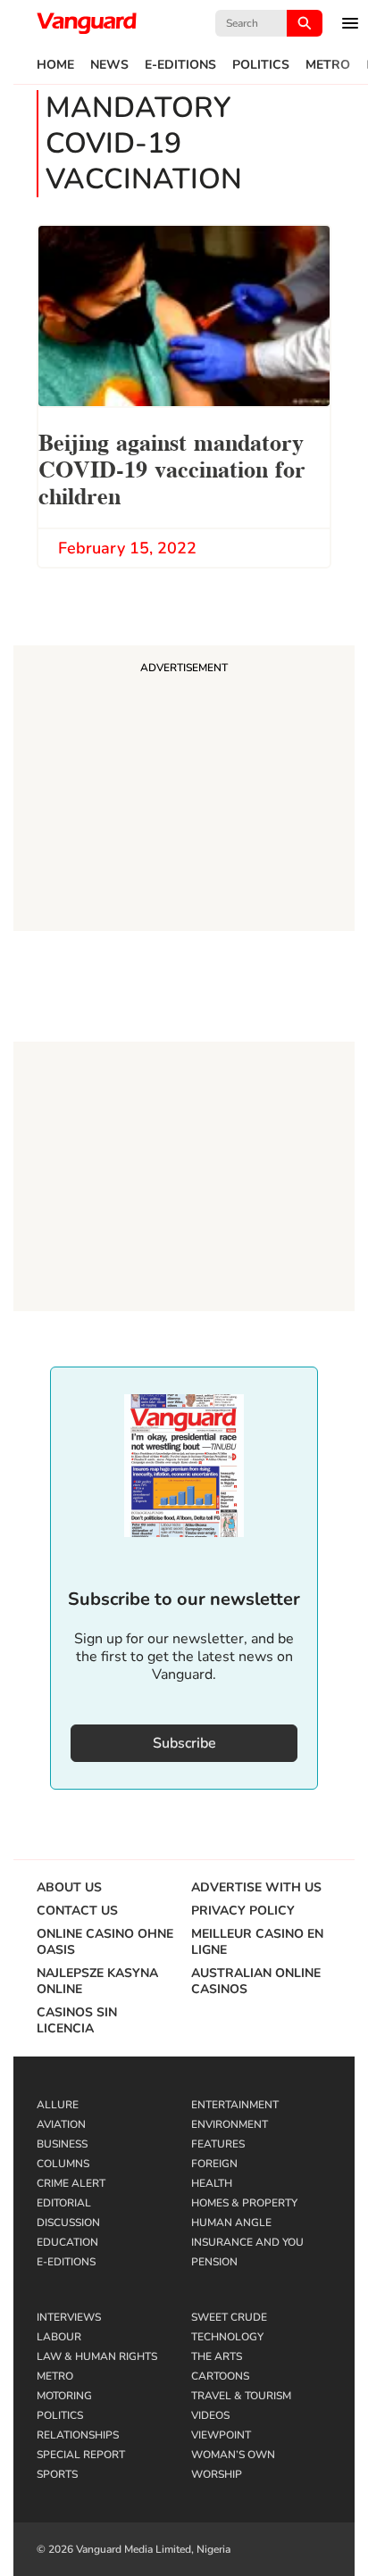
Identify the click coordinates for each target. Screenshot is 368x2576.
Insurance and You (247, 2242)
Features (218, 2144)
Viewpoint (221, 2435)
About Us (69, 1888)
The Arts (217, 2356)
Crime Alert (71, 2183)
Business (62, 2144)
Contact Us (77, 1911)
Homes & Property (244, 2203)
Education (67, 2242)
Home (55, 65)
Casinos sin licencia (77, 2021)
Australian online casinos (256, 1982)
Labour (59, 2337)
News (109, 65)
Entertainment (235, 2105)
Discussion (68, 2223)
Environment (230, 2124)
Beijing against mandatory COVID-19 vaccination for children (172, 467)
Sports (57, 2474)
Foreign (214, 2164)
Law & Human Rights (97, 2356)
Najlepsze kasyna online (97, 1982)
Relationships (78, 2435)
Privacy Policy (243, 1911)
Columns (63, 2164)
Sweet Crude (229, 2317)
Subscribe (184, 1743)
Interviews (69, 2317)
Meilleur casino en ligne (257, 1942)
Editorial (64, 2203)
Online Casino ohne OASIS (105, 1942)
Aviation (61, 2124)
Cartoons (220, 2376)
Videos (210, 2415)
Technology (227, 2337)
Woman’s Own (233, 2455)
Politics (261, 65)
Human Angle (231, 2223)
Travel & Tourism (241, 2396)
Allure (58, 2105)
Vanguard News (87, 23)
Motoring (64, 2396)
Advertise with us (256, 1888)
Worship (217, 2474)
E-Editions (180, 65)
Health (212, 2183)
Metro (328, 65)
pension (214, 2262)
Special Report (81, 2455)
